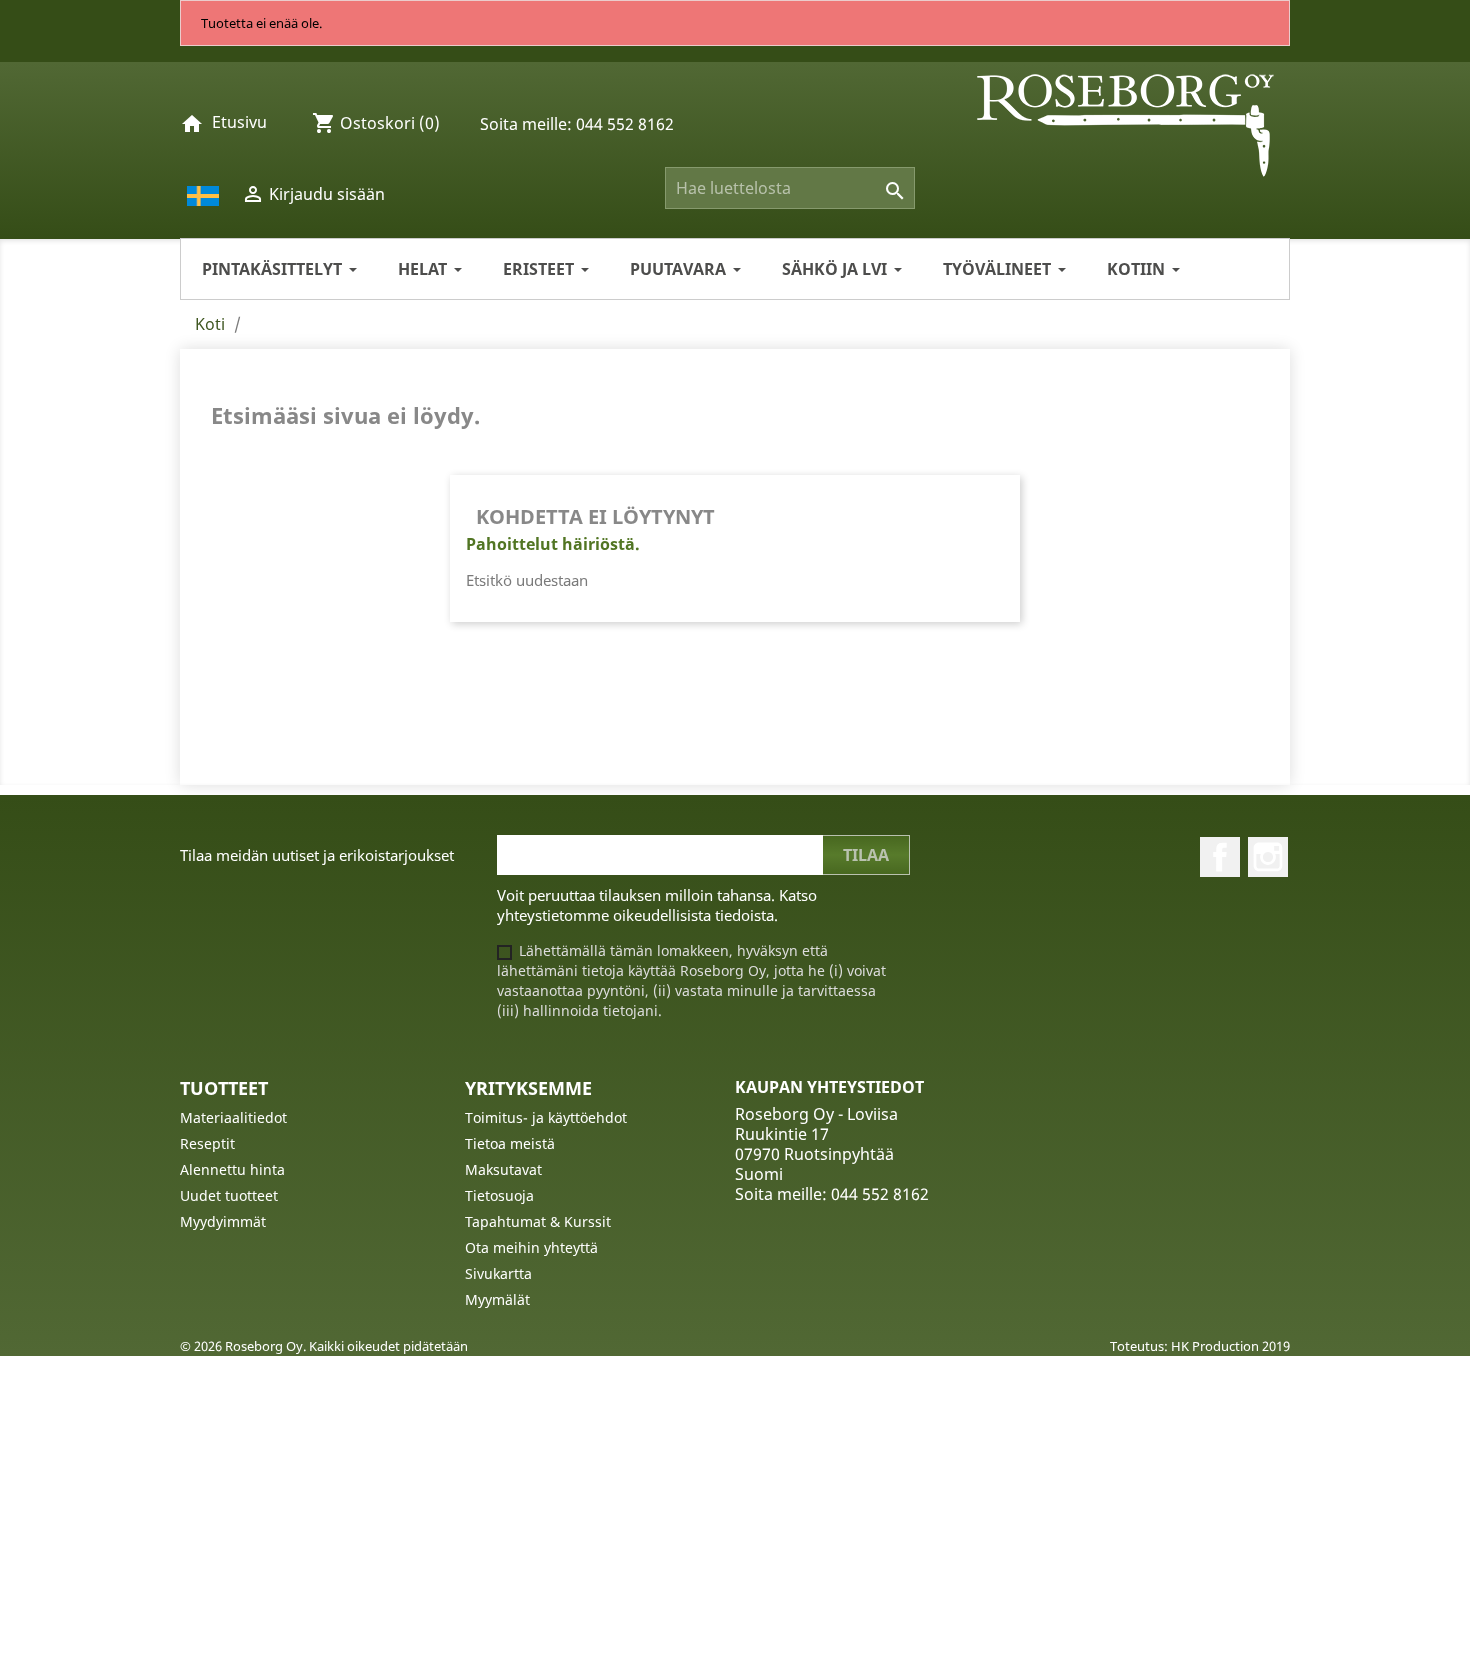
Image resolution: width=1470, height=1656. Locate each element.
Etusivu (239, 122)
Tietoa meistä (510, 1143)
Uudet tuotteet (229, 1195)
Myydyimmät (223, 1221)
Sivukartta (498, 1273)
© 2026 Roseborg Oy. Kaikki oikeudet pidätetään (324, 1346)
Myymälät (497, 1299)
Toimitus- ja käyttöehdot (546, 1117)
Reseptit (207, 1143)
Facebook (1220, 857)
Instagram (1268, 857)
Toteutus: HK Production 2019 (1200, 1346)
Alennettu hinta (232, 1169)
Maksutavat (503, 1169)
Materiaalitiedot (233, 1117)
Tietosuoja (499, 1195)
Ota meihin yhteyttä (531, 1247)
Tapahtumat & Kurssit (538, 1221)
